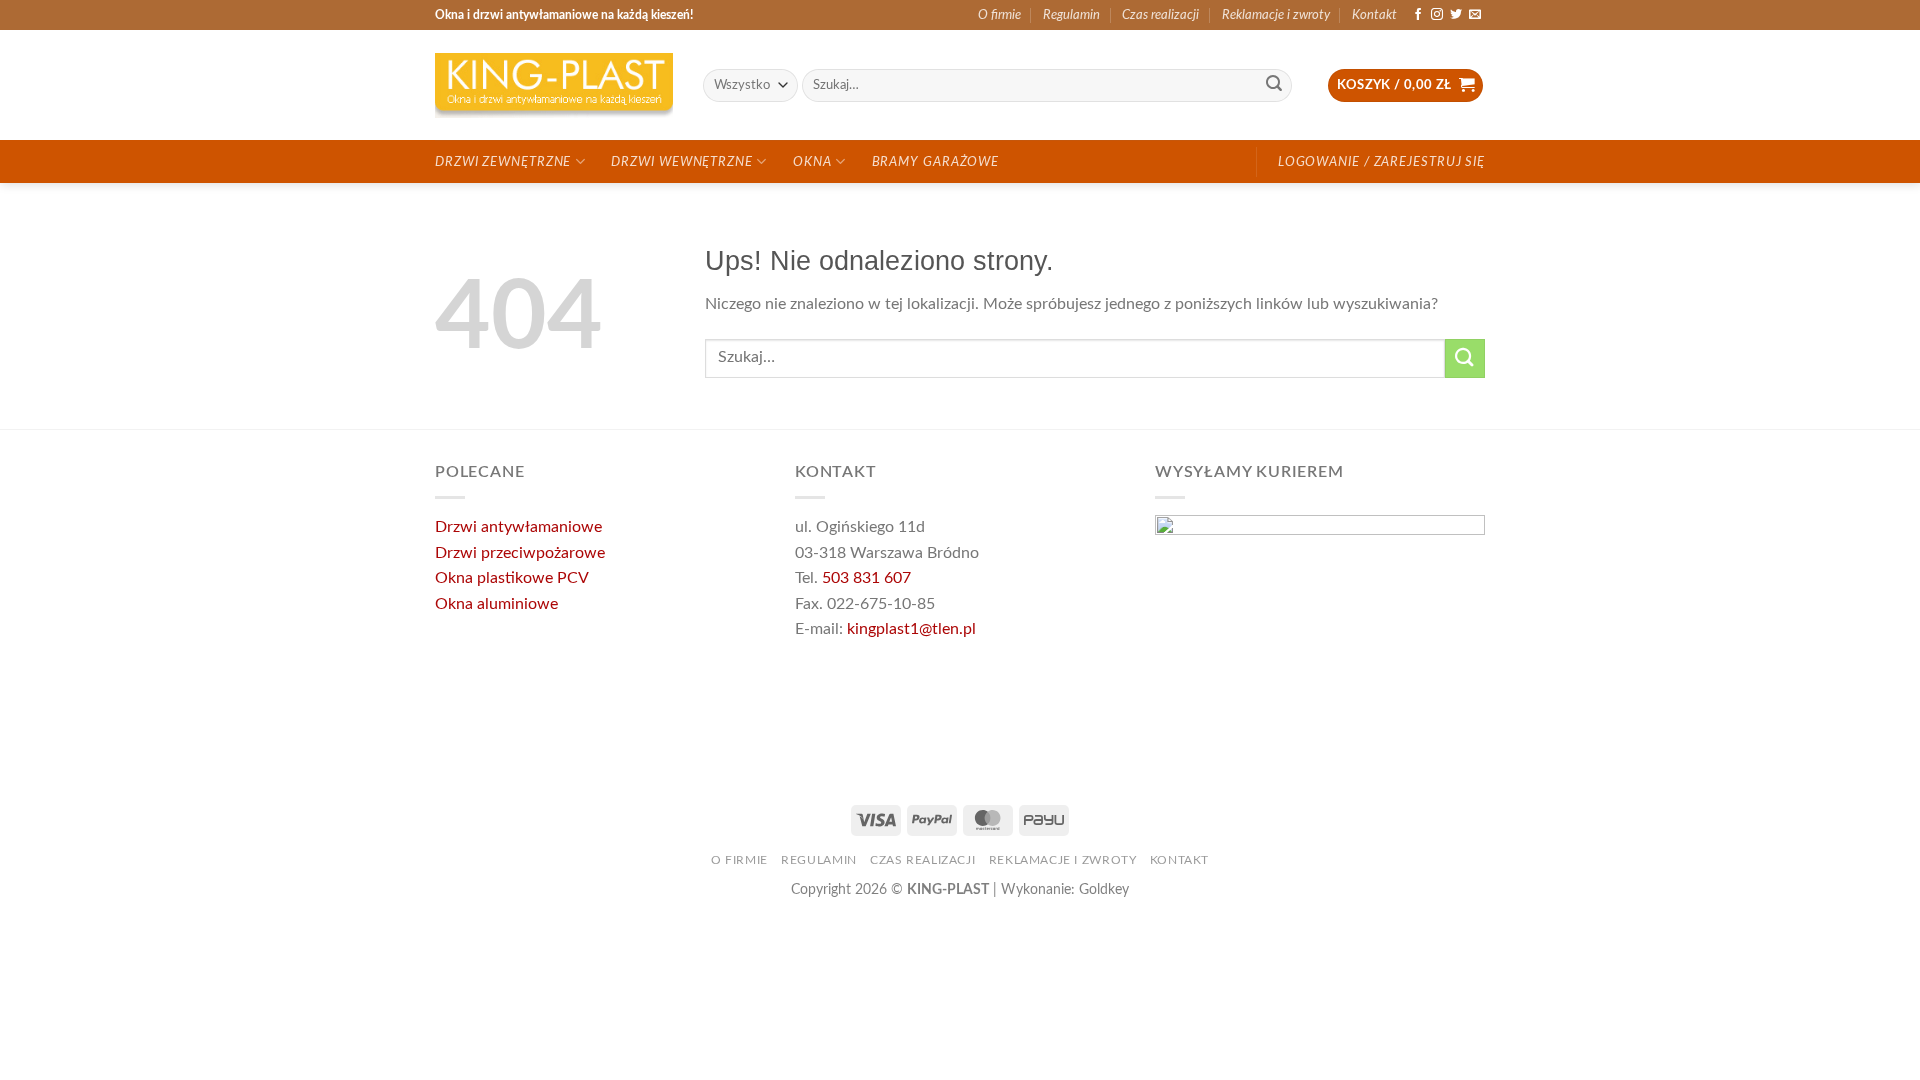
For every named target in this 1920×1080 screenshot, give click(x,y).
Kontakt (1374, 15)
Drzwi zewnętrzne (503, 162)
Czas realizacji (1160, 15)
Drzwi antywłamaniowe (518, 527)
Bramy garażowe (936, 162)
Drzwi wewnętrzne (681, 162)
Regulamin (1071, 15)
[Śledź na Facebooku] (1418, 15)
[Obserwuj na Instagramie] (1437, 15)
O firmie (999, 15)
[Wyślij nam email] (1475, 15)
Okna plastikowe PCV (512, 578)
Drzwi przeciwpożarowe (520, 553)
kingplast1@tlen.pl (911, 629)
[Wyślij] (1274, 86)
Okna (812, 162)
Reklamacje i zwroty (1276, 15)
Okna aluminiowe (496, 604)
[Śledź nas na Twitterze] (1456, 15)
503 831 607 (866, 578)
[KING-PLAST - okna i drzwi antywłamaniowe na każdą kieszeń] (554, 86)
